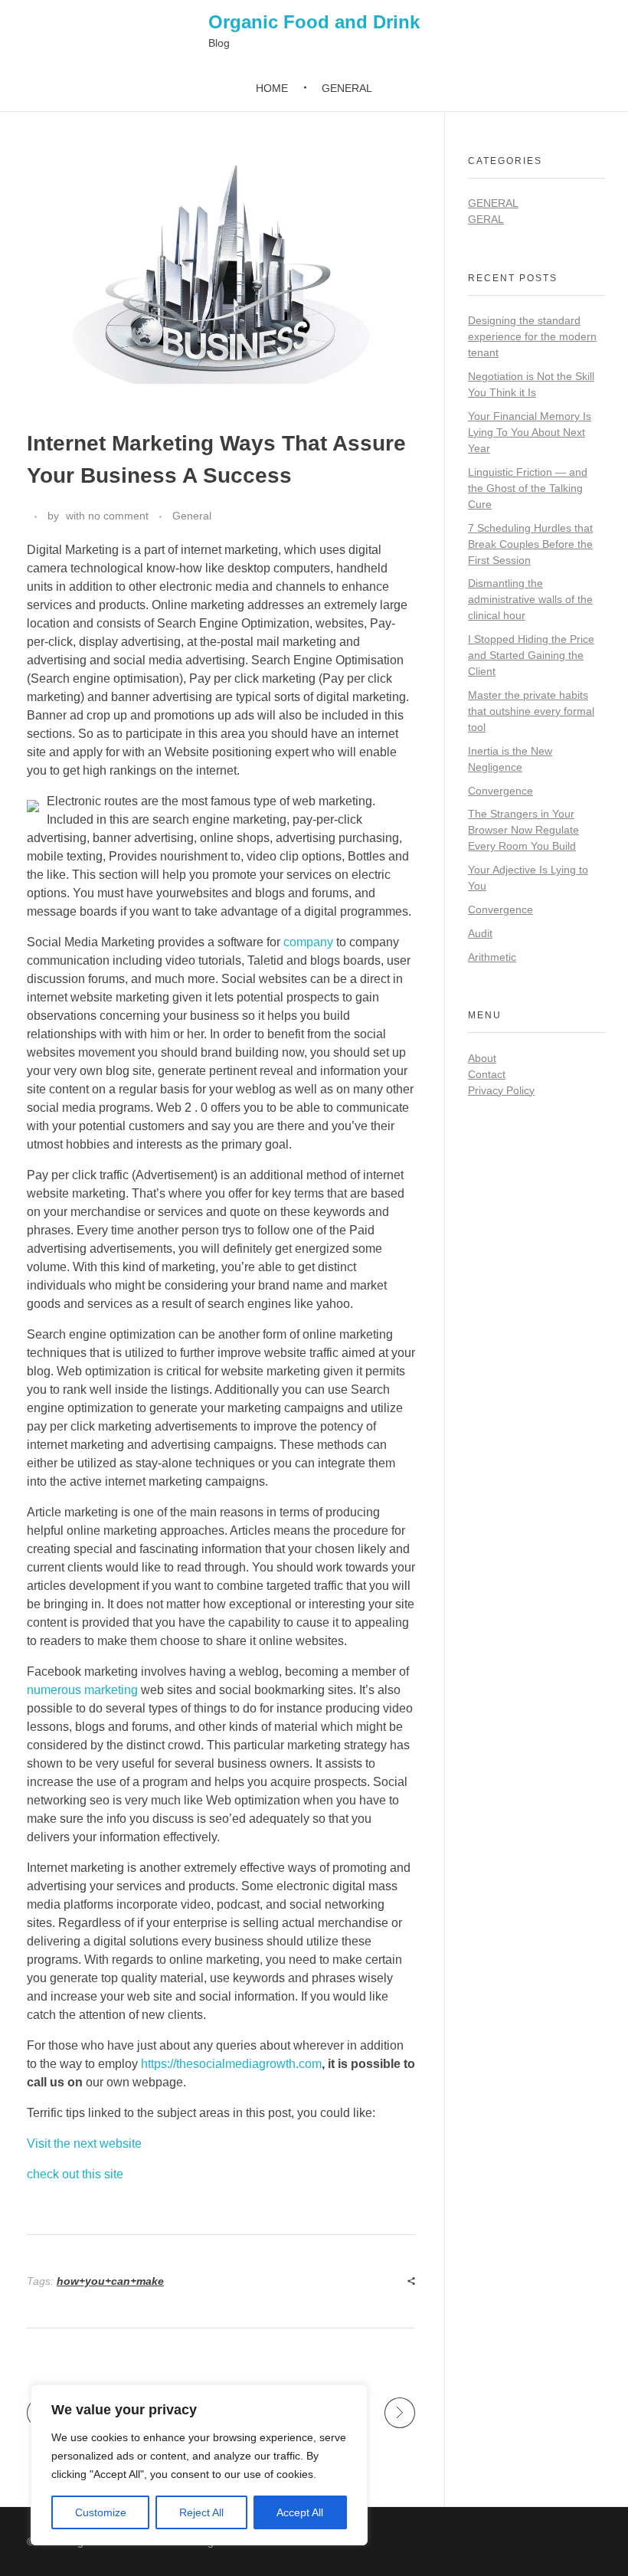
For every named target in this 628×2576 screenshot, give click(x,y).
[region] (199, 2465)
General (192, 516)
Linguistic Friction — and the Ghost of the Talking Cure (528, 488)
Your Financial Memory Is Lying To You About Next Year (530, 432)
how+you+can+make (110, 2281)
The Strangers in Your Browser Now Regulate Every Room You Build (523, 830)
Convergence (500, 791)
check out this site (75, 2174)
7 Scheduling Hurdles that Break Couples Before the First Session (530, 544)
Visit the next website (84, 2143)
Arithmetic (492, 957)
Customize (101, 2512)
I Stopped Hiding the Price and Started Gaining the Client (531, 655)
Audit (480, 933)
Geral (486, 219)
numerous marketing (82, 1690)
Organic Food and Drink (314, 22)
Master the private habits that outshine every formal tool (531, 711)
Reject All (201, 2512)
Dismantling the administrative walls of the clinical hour (530, 599)
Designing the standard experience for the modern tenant (532, 336)
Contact (487, 1074)
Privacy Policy (501, 1090)
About (482, 1058)
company (308, 942)
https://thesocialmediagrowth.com (231, 2064)
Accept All (300, 2512)
